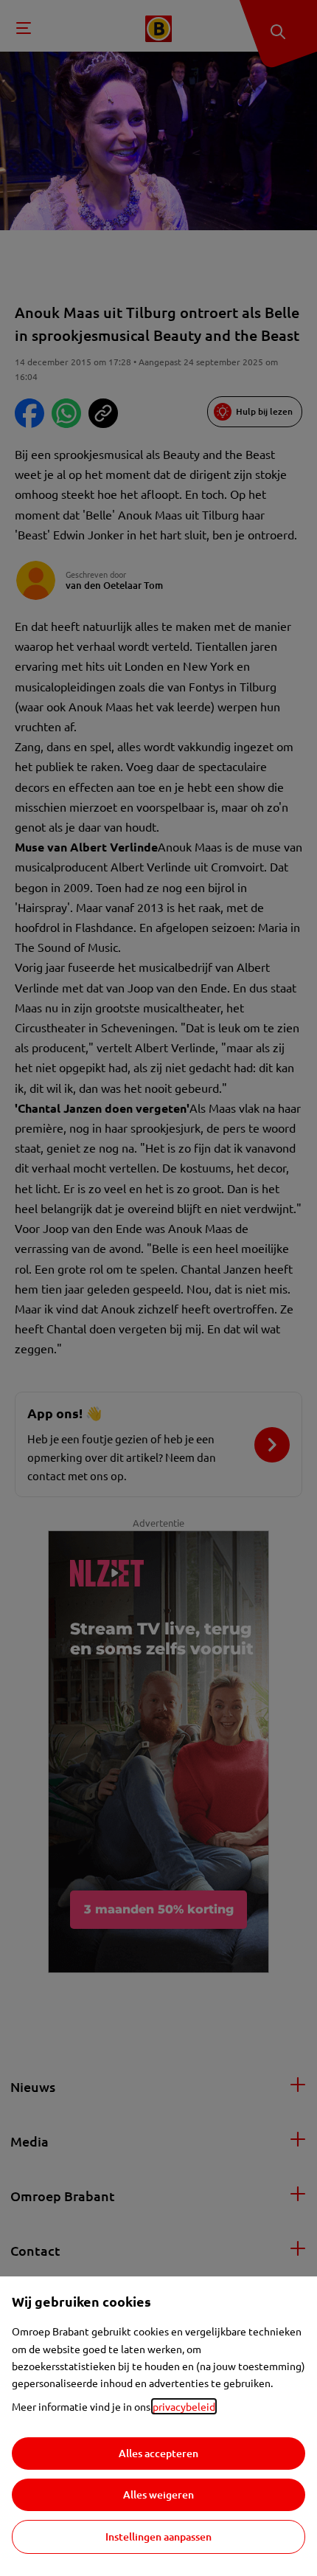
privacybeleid (184, 2406)
